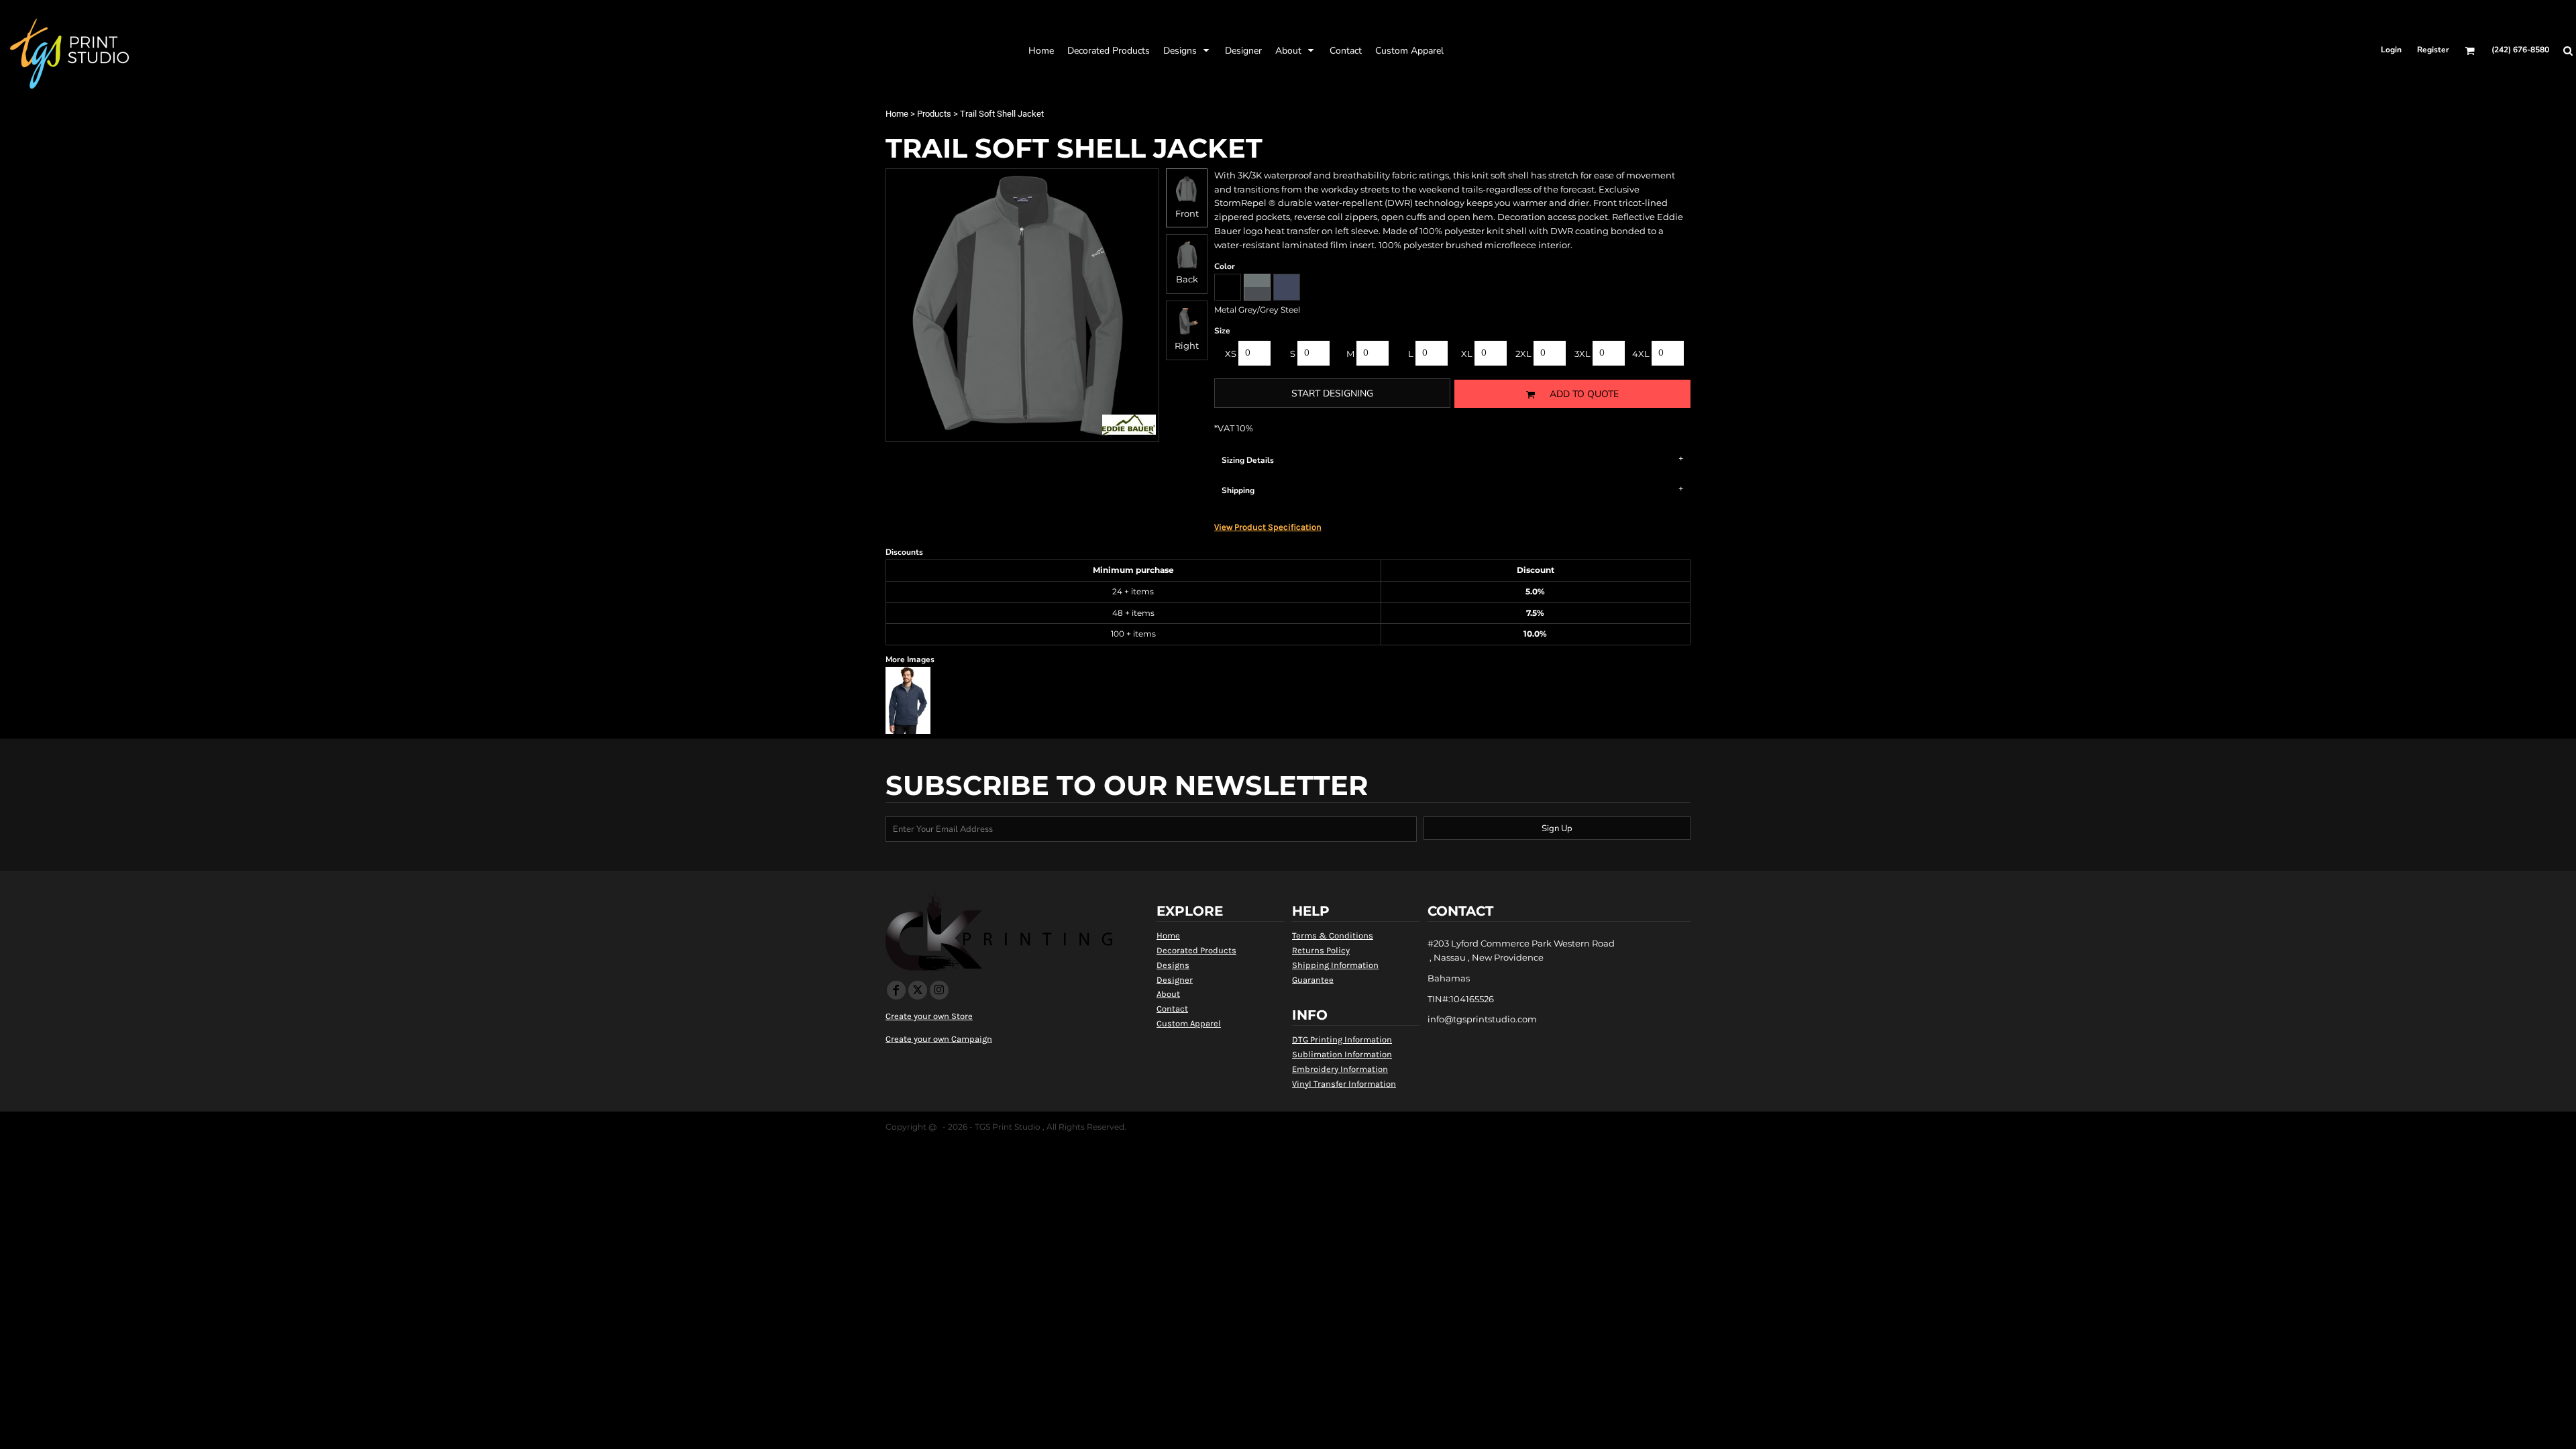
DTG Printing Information (1342, 1039)
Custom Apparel (1189, 1023)
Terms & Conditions (1333, 935)
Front (1187, 213)
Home (897, 114)
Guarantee (1313, 980)
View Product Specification (1268, 527)
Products (934, 114)
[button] (1109, 50)
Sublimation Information (1342, 1054)
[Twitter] (918, 990)
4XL (1641, 354)
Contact (1172, 1009)
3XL (1582, 354)
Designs (1173, 965)
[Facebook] (896, 990)
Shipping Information (1335, 965)
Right (1187, 345)
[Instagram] (939, 990)
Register (2433, 50)
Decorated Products (1196, 950)
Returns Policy (1321, 950)
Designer (1175, 980)
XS (1231, 354)
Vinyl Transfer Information (1344, 1084)
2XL (1523, 354)
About (1168, 994)
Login (2391, 50)
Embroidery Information (1340, 1069)
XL (1467, 354)
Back (1187, 279)
